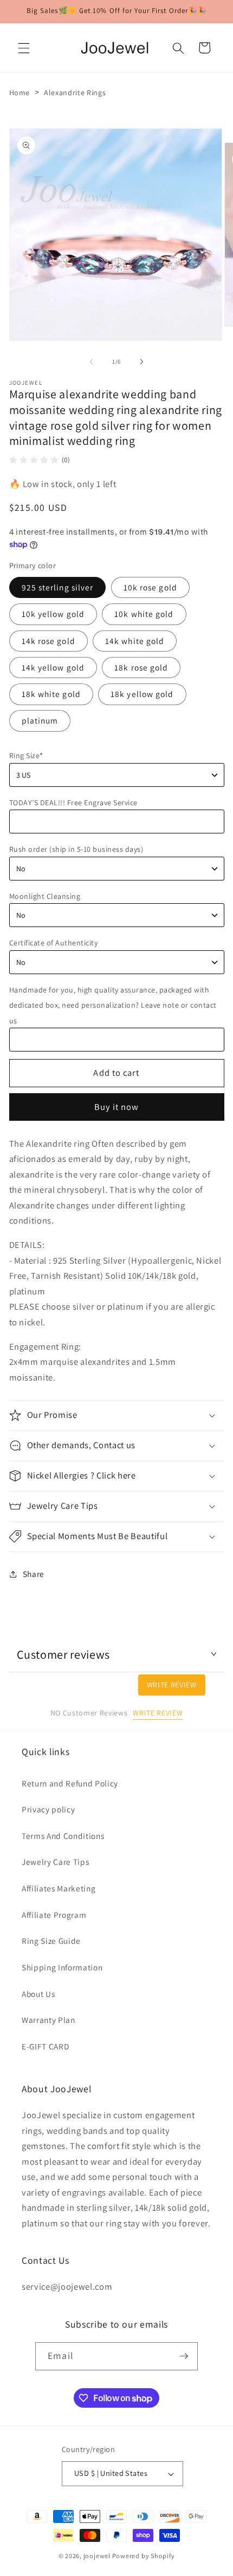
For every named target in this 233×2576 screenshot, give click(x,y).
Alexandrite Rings (75, 93)
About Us (38, 1994)
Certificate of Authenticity (54, 943)
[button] (24, 48)
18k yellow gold (142, 694)
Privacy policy (48, 1809)
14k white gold (135, 641)
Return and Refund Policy (70, 1783)
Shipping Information (62, 1967)
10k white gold (144, 614)
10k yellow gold (53, 614)
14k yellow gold (53, 667)
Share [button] (34, 1574)
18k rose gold (141, 667)
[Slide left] (92, 362)
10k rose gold (150, 587)
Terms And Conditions (63, 1836)
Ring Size (26, 755)
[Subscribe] (184, 2356)
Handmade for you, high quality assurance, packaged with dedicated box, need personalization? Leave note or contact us (113, 1005)
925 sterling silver (58, 587)
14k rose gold (48, 641)
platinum (40, 720)
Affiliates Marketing (59, 1888)
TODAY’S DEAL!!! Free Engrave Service (73, 803)
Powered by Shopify (144, 2556)
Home (20, 93)
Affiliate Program (54, 1915)
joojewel (97, 2556)
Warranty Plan (48, 2020)
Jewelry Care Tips (55, 1862)
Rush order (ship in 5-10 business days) (76, 849)
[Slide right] (141, 362)
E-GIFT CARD (45, 2046)
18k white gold (51, 694)
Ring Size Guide (51, 1941)
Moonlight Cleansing (45, 896)
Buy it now (117, 1107)
